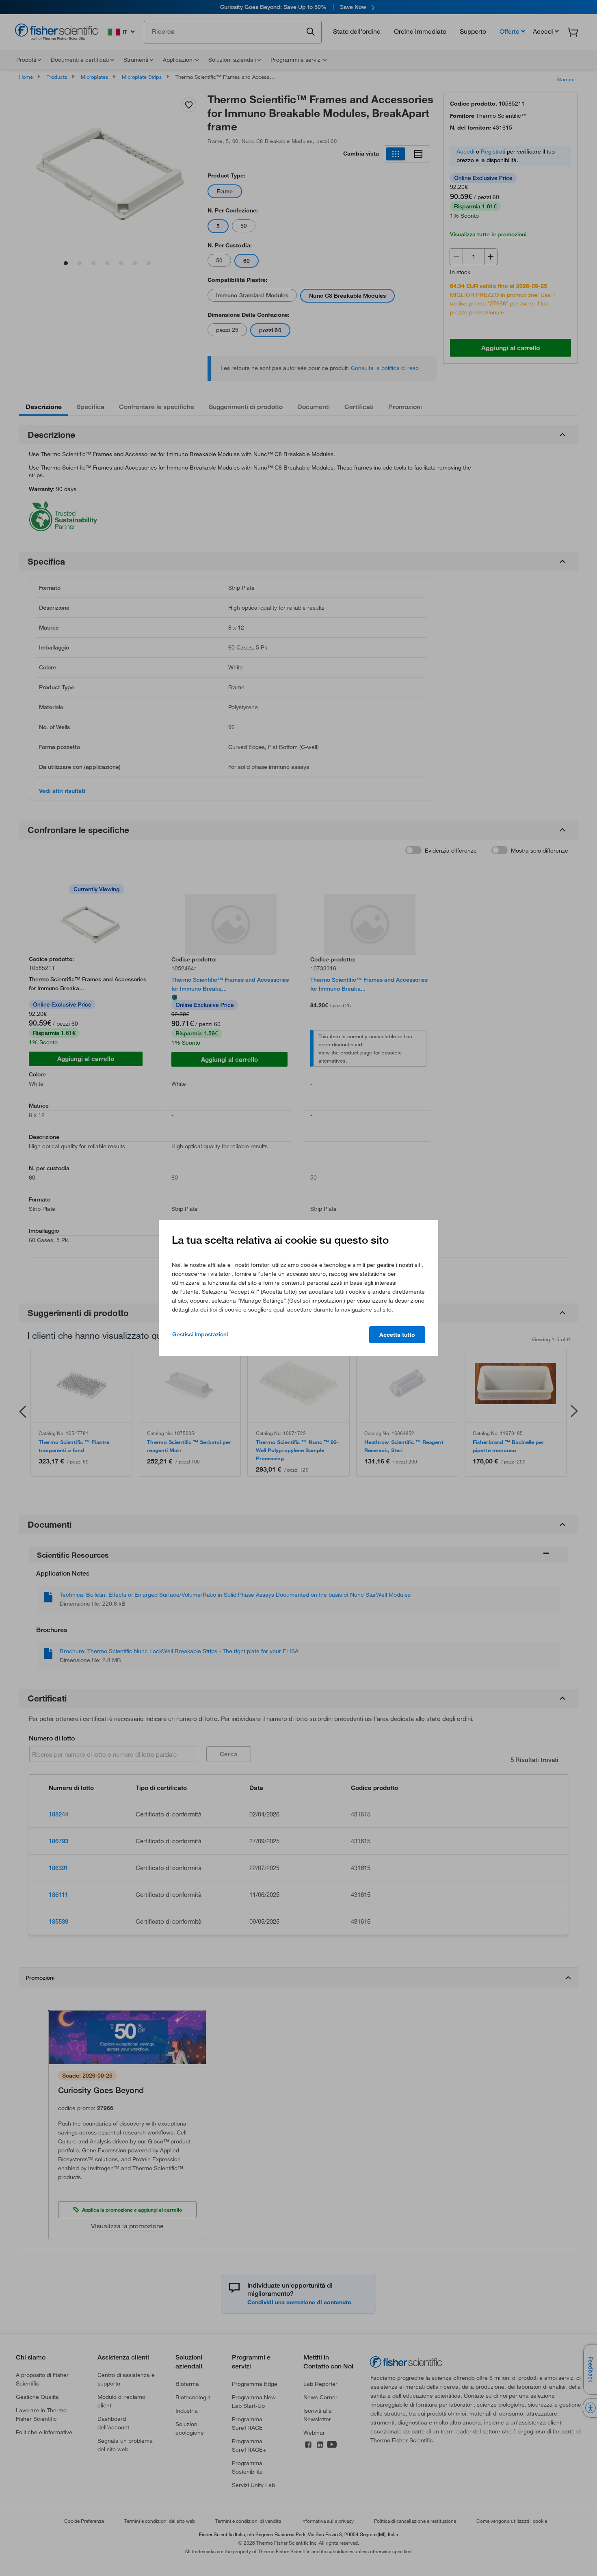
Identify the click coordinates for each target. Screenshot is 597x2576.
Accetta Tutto (397, 1335)
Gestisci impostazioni (200, 1334)
